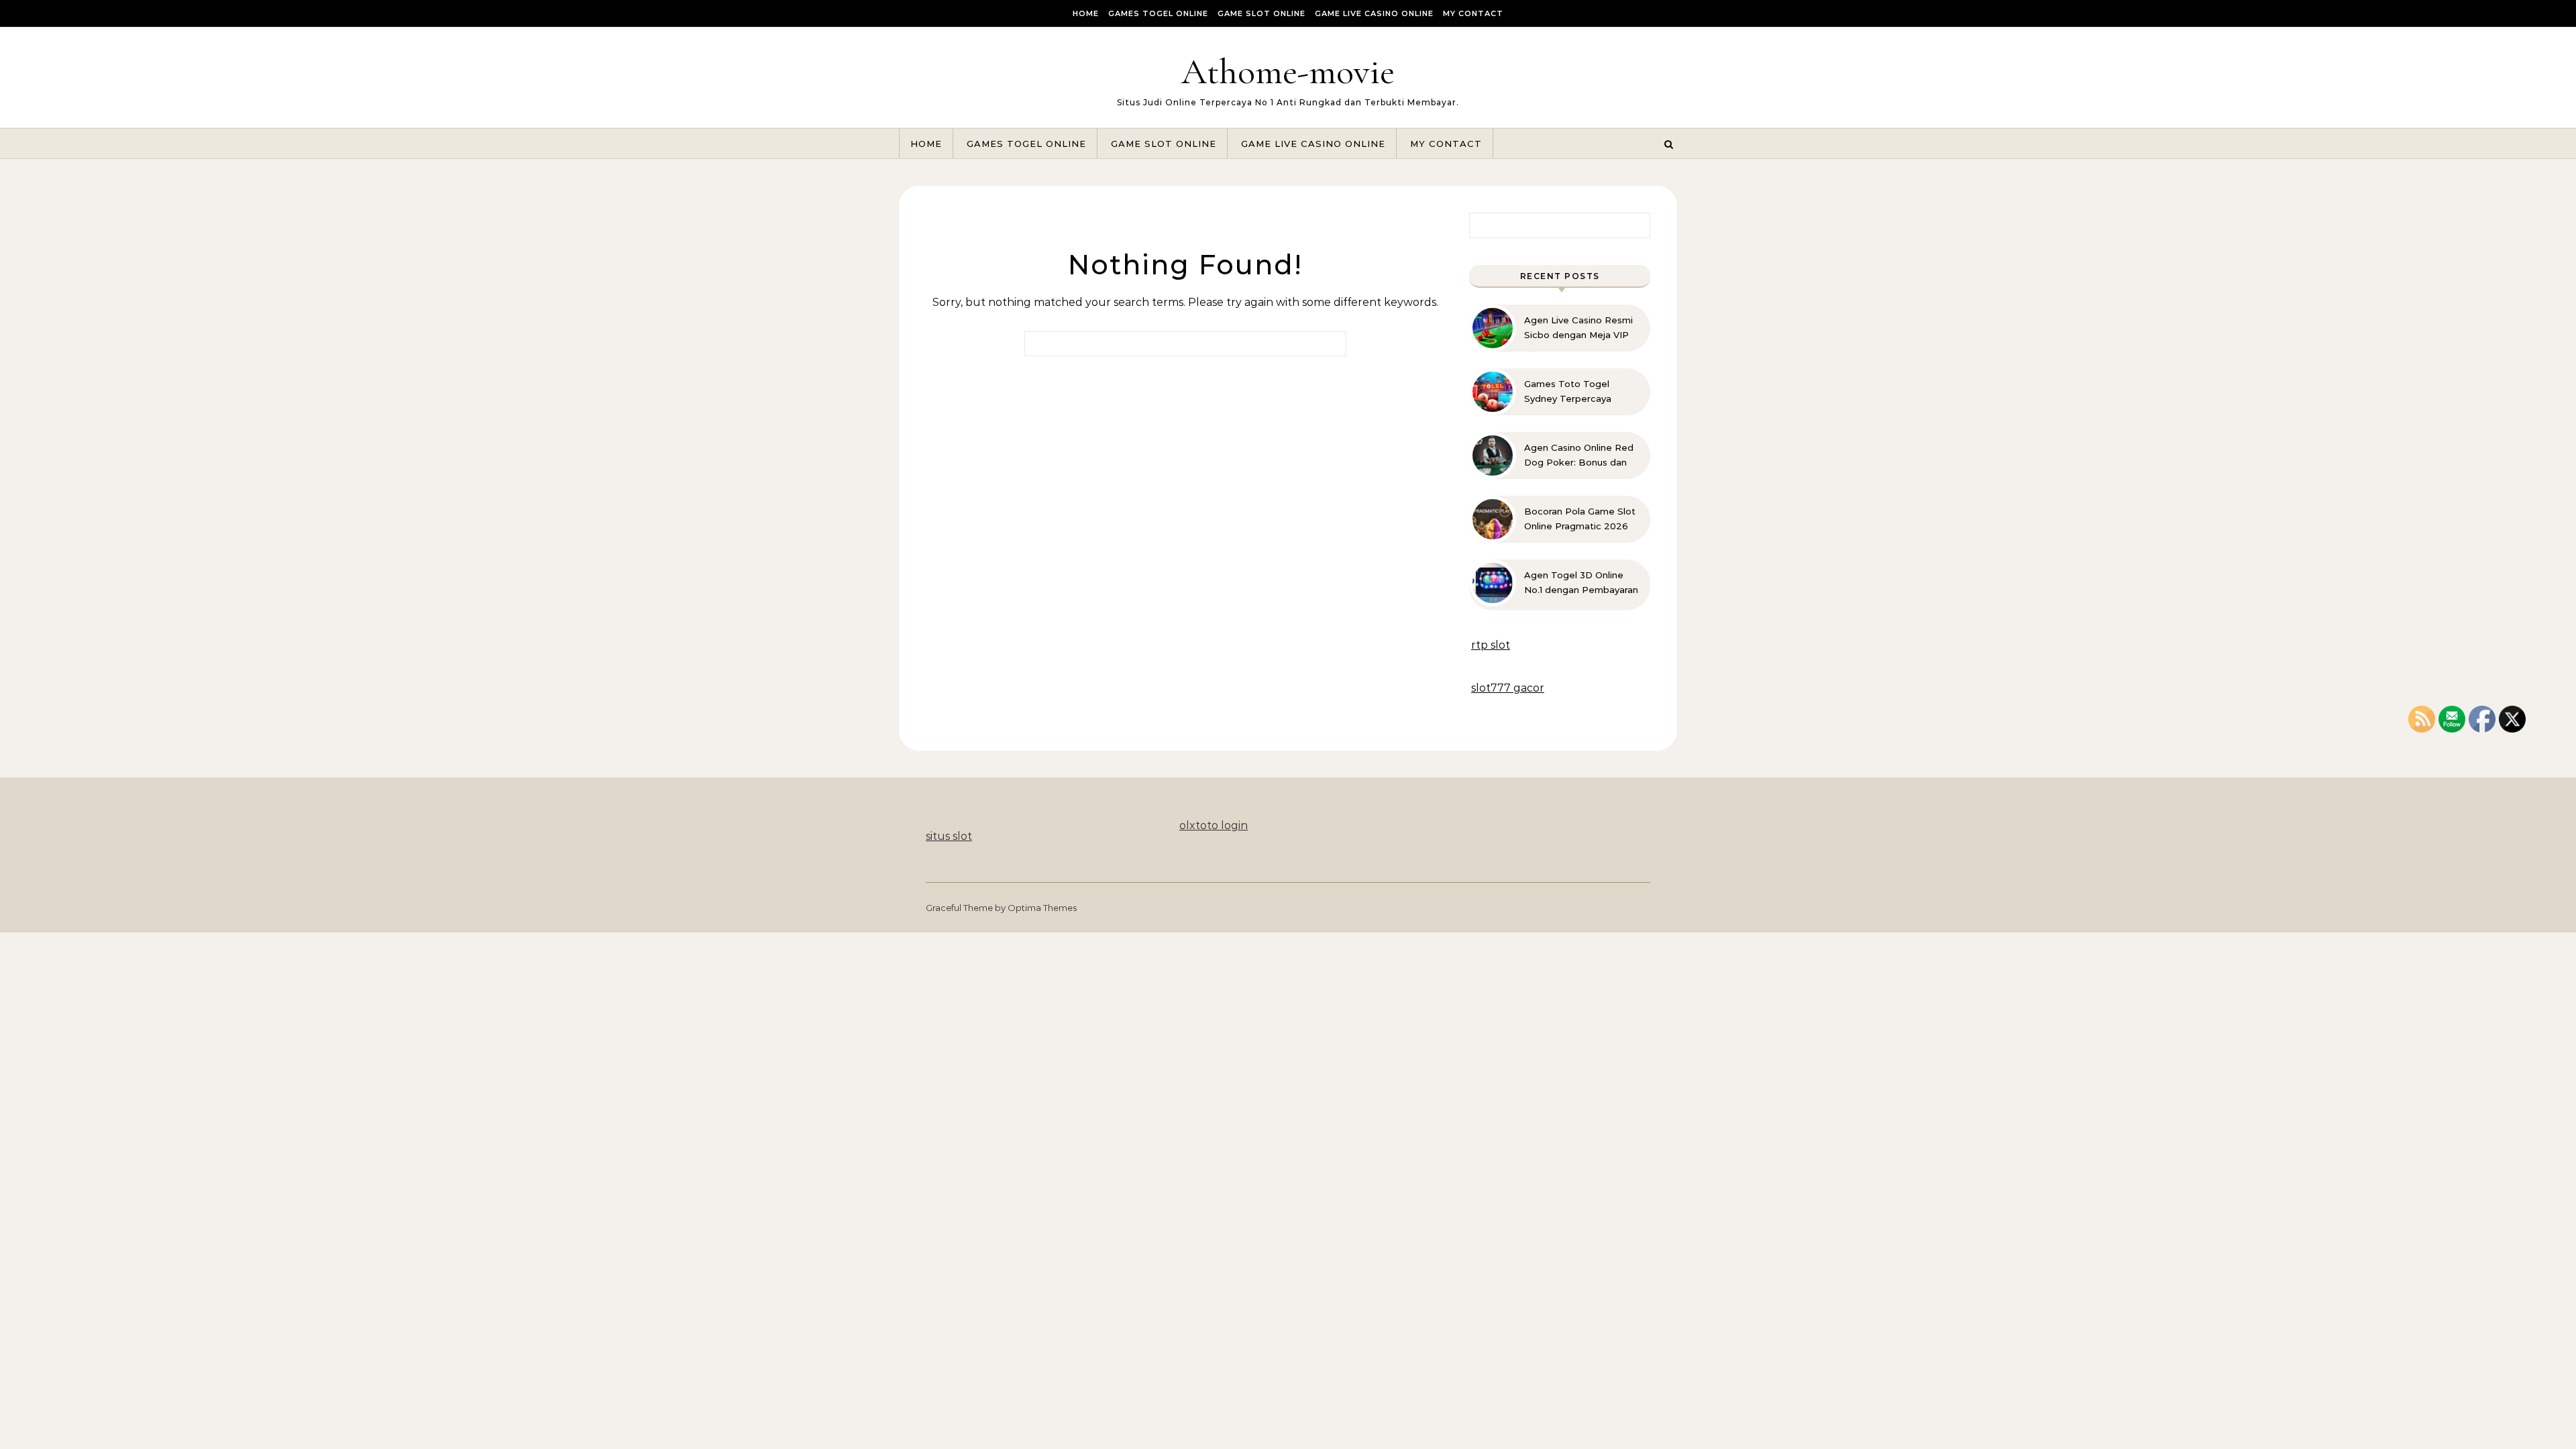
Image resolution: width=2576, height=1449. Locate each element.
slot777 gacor (1508, 688)
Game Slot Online (1262, 13)
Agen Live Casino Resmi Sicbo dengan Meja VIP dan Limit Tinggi (1578, 328)
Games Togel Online (1158, 13)
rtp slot (1491, 645)
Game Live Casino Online (1374, 13)
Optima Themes (1042, 908)
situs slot (949, 836)
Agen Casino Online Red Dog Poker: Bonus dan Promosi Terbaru (1579, 455)
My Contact (1473, 13)
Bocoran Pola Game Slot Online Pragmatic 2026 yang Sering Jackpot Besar (1580, 519)
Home (1086, 13)
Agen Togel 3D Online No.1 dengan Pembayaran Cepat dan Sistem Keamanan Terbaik (1581, 583)
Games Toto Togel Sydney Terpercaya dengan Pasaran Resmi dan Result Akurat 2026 (1578, 392)
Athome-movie (1288, 71)
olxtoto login (1214, 825)
